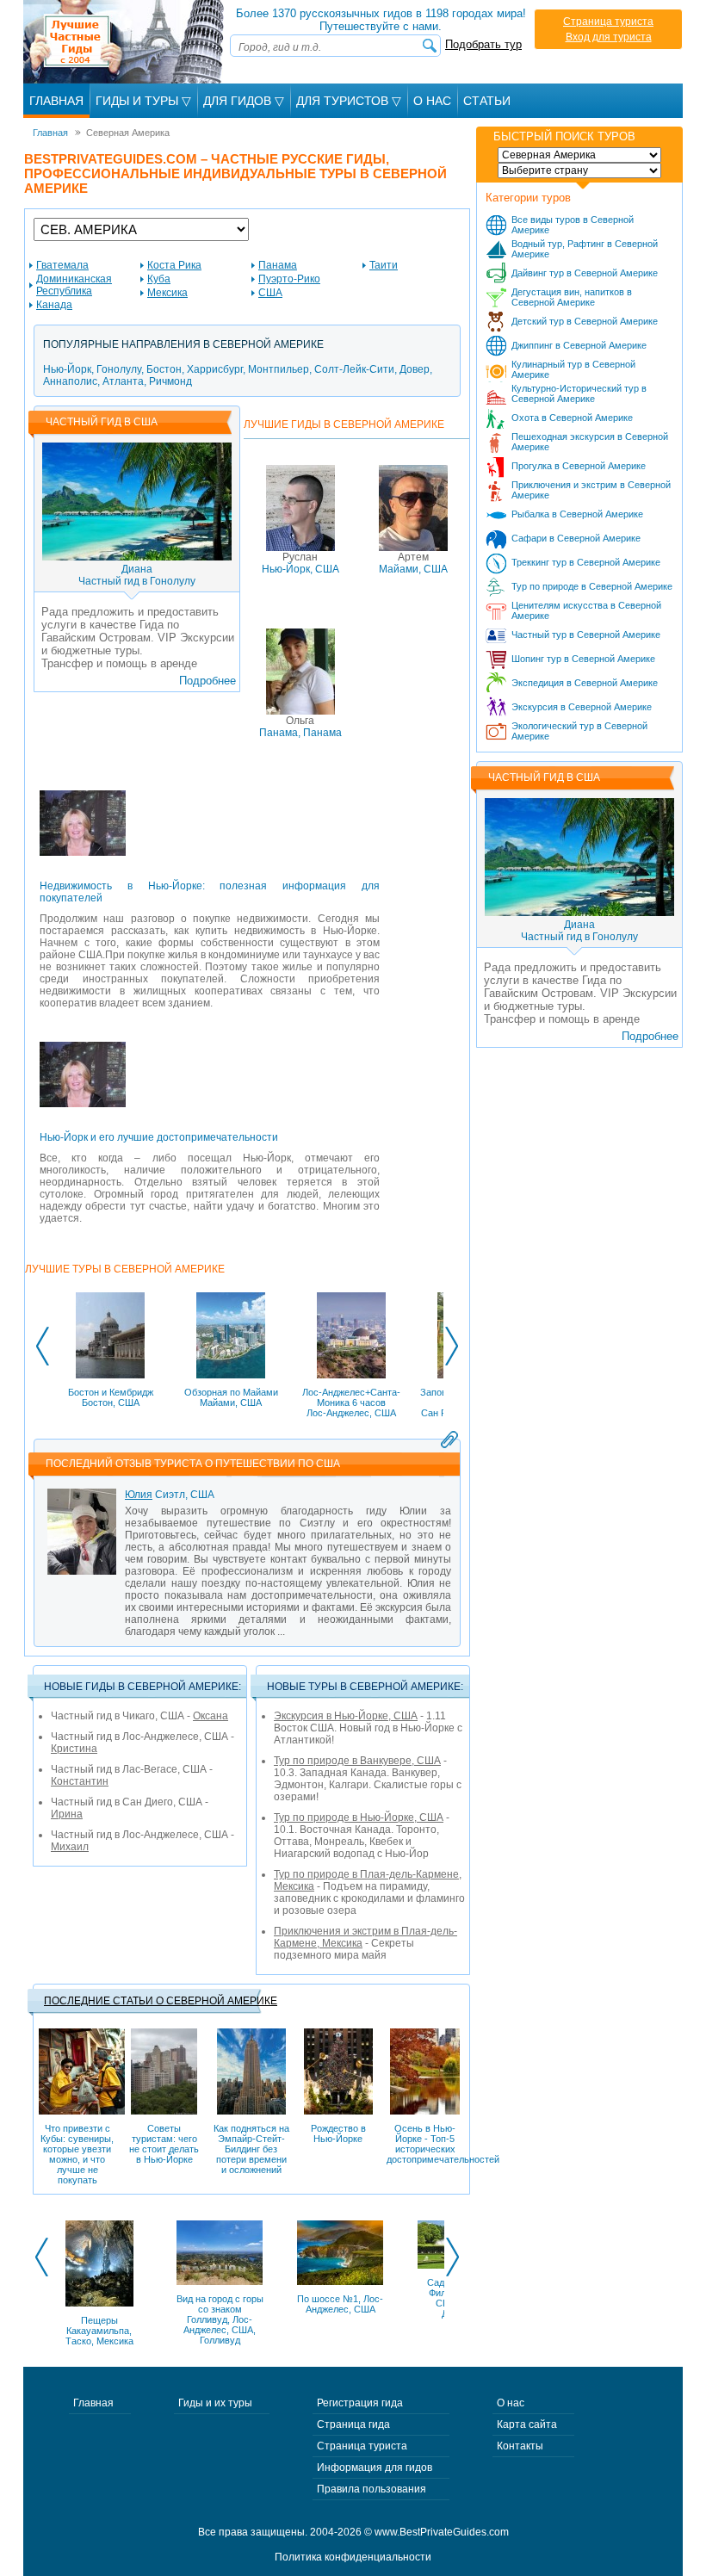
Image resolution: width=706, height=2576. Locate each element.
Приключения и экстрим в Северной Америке (591, 490)
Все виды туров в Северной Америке (573, 225)
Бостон (164, 369)
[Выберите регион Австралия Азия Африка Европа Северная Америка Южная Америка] (579, 155)
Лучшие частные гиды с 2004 (125, 42)
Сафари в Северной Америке (576, 538)
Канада (54, 305)
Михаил (70, 1847)
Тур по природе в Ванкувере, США (357, 1761)
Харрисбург (215, 369)
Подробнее (207, 681)
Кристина (74, 1749)
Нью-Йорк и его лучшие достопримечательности (159, 1137)
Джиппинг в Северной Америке (579, 345)
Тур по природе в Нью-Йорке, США (359, 1817)
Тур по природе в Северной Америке (592, 586)
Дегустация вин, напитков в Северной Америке (572, 297)
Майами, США (413, 563)
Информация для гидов (375, 2468)
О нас (511, 2403)
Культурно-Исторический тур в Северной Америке (579, 393)
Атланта (123, 381)
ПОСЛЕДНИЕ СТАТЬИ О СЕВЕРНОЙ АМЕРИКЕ (161, 2001)
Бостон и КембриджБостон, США (111, 1397)
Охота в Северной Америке (572, 418)
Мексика (167, 293)
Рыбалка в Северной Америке (577, 514)
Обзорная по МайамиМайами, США (231, 1397)
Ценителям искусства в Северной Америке (586, 610)
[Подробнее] (83, 833)
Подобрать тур (483, 44)
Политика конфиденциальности (353, 2557)
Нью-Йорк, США (300, 563)
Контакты (520, 2446)
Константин (80, 1781)
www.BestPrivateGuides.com (442, 2532)
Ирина (67, 1814)
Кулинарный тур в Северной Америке (573, 369)
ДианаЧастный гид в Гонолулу (137, 575)
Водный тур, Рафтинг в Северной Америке (585, 249)
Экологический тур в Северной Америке (579, 731)
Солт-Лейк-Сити (354, 369)
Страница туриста (608, 22)
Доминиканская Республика (74, 285)
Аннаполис (70, 381)
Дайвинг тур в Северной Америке (585, 273)
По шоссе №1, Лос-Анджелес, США (340, 2304)
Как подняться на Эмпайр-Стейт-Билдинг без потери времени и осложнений (251, 2149)
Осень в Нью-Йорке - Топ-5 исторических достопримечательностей (425, 2144)
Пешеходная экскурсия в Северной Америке (590, 442)
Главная (56, 101)
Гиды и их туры (215, 2403)
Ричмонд (170, 381)
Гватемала (62, 265)
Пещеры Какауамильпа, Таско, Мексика (99, 2331)
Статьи (487, 101)
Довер (415, 369)
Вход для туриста (609, 37)
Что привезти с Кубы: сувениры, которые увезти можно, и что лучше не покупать (77, 2154)
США (270, 293)
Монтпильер (279, 369)
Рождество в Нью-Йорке (338, 2133)
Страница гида (353, 2424)
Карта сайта (527, 2424)
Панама (278, 265)
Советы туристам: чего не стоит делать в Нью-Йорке (164, 2144)
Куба (159, 279)
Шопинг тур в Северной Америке (583, 659)
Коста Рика (174, 265)
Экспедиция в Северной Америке (585, 683)
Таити (384, 265)
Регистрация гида (360, 2403)
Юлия (139, 1495)
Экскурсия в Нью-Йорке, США (346, 1716)
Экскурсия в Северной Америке (582, 707)
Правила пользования (372, 2489)
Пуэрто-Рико (289, 279)
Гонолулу (119, 369)
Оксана (211, 1716)
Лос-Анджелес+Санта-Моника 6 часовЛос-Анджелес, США (351, 1403)
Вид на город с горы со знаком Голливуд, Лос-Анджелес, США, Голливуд (220, 2319)
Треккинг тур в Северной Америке (586, 562)
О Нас (432, 101)
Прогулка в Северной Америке (579, 466)
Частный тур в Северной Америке (586, 635)
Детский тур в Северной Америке (585, 321)
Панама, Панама (300, 727)
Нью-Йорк (67, 369)
